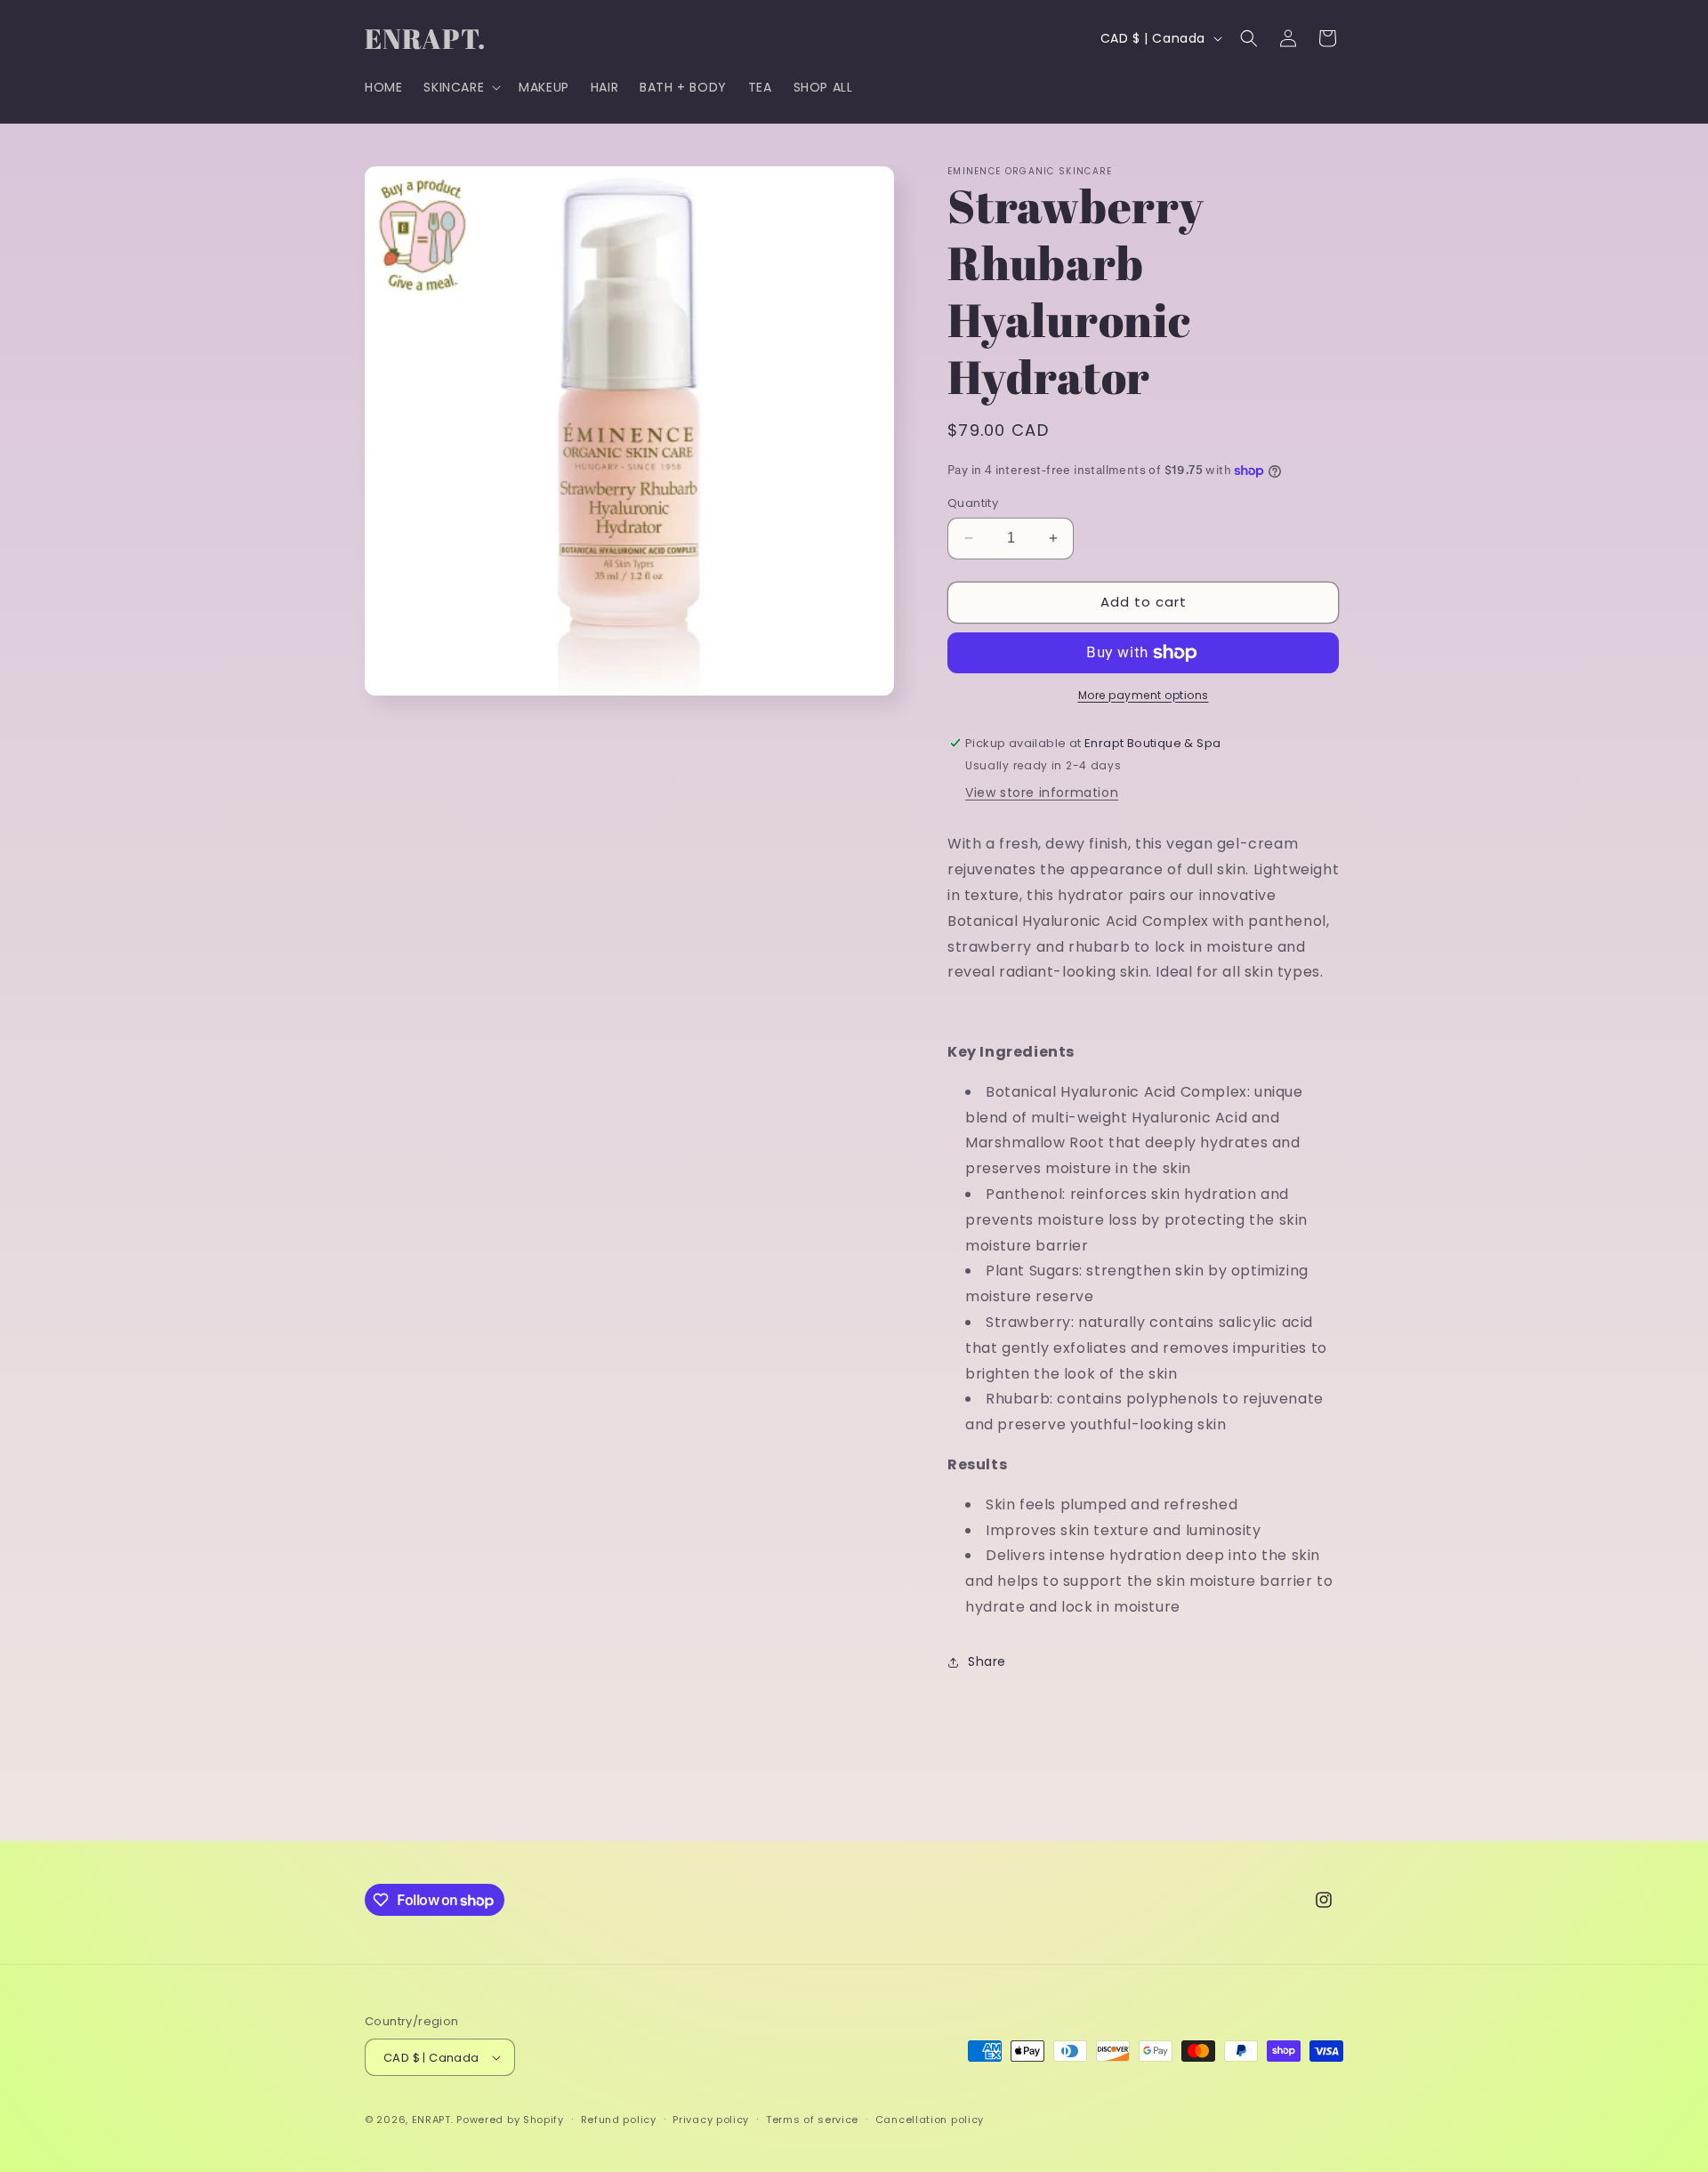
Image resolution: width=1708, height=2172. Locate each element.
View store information (1042, 792)
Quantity (973, 503)
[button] (460, 87)
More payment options (1144, 695)
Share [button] (987, 1661)
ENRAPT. (433, 2120)
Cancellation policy (930, 2120)
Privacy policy (711, 2120)
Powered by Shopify (510, 2120)
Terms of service (812, 2120)
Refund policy (619, 2120)
